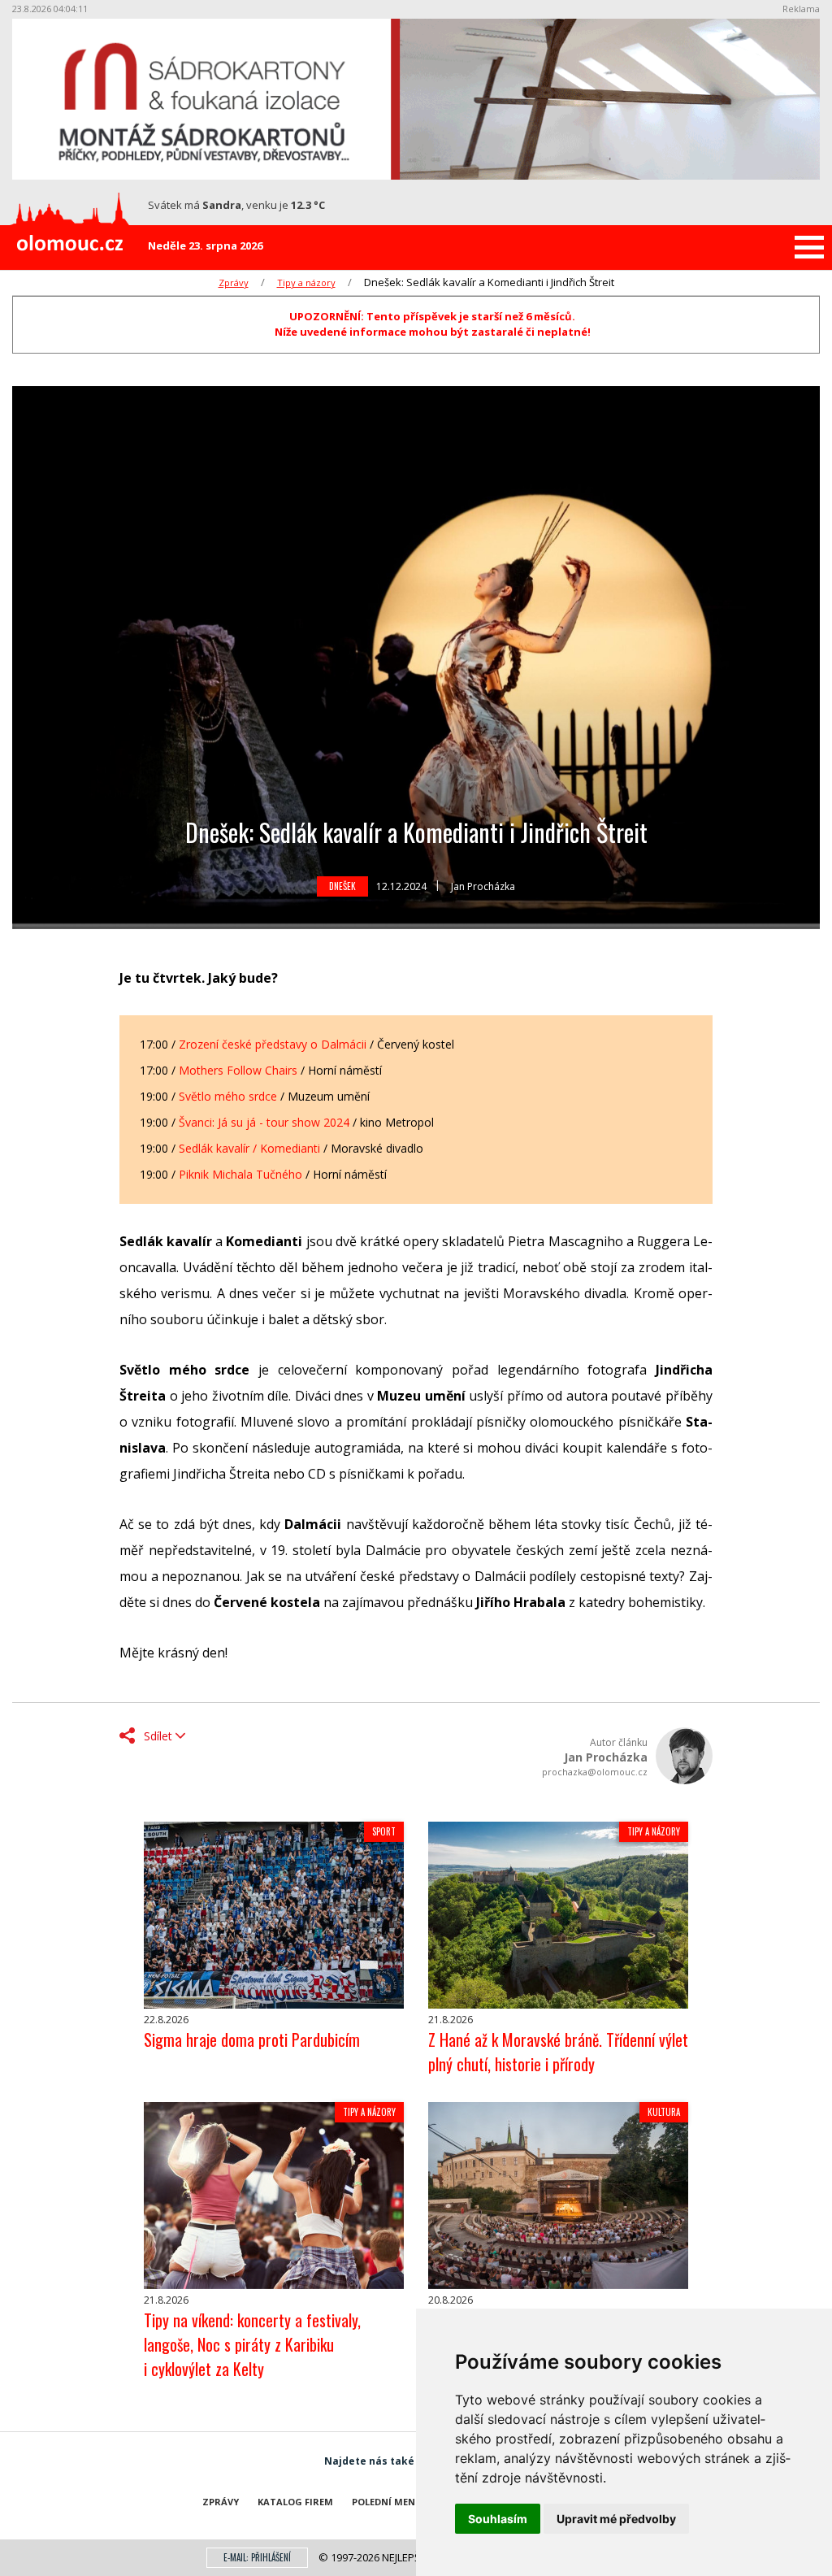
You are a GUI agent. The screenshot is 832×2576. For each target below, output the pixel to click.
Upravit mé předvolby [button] (616, 2519)
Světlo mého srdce (228, 1096)
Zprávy (234, 282)
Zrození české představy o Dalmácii (273, 1044)
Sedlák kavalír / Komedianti (249, 1148)
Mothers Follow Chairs (238, 1070)
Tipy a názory (306, 282)
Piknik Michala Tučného (240, 1174)
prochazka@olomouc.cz (595, 1772)
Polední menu (387, 2502)
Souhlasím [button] (498, 2519)
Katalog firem (295, 2502)
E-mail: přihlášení (257, 2557)
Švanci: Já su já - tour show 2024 (264, 1122)
